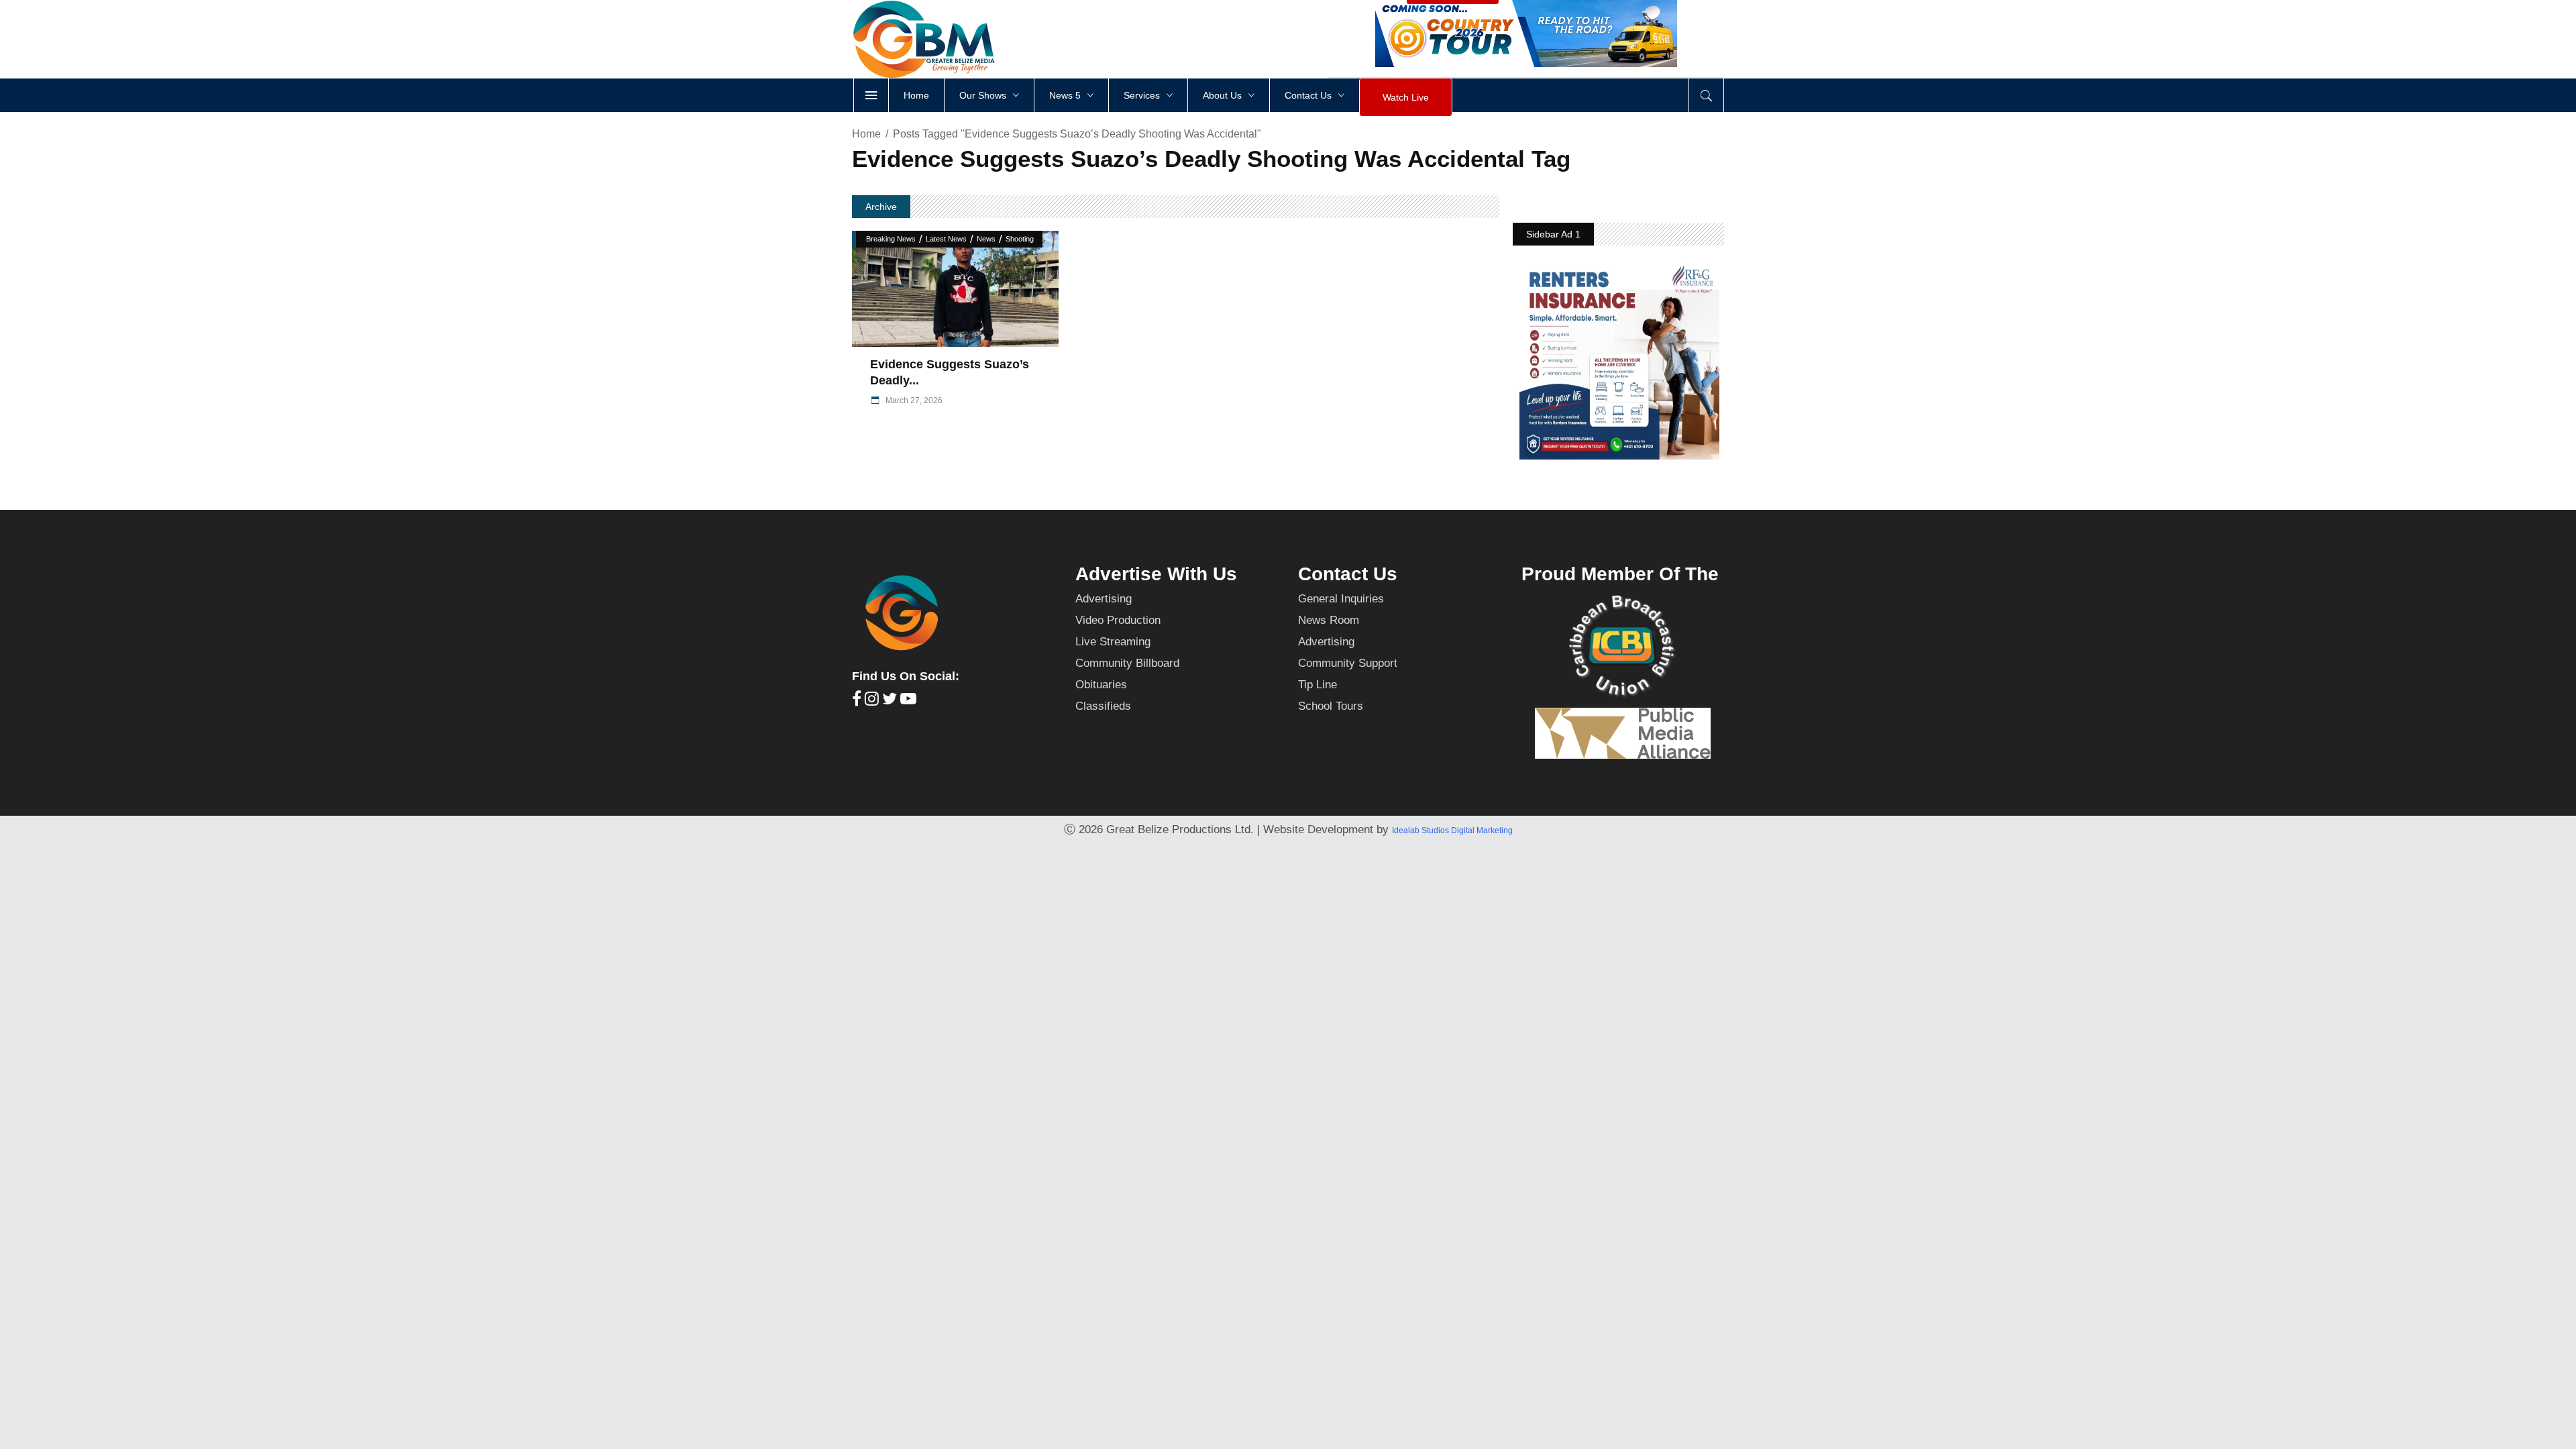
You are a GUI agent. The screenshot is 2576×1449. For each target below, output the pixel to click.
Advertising (1104, 599)
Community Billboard (1127, 663)
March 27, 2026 (913, 400)
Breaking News (891, 239)
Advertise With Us (1156, 574)
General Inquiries (1341, 599)
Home (866, 134)
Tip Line (1318, 685)
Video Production (1118, 620)
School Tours (1331, 706)
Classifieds (1103, 706)
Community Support (1348, 663)
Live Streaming (1113, 642)
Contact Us (1348, 574)
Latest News (946, 239)
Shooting (1020, 239)
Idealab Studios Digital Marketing (1452, 830)
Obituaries (1101, 685)
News (986, 239)
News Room (1329, 620)
